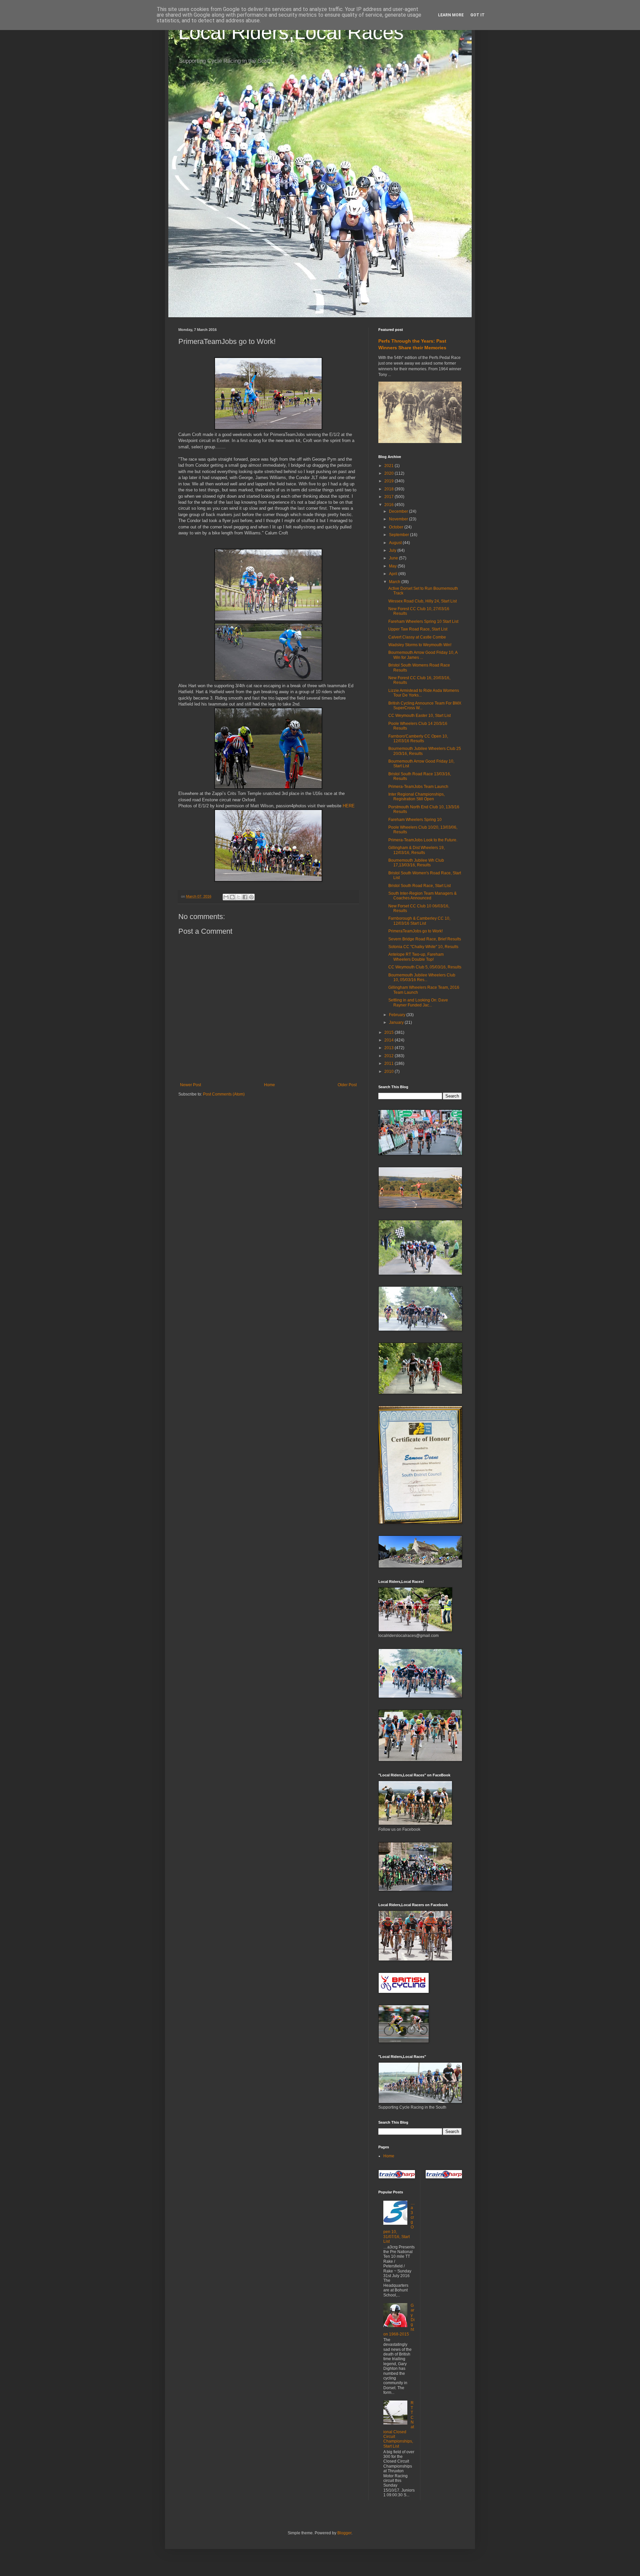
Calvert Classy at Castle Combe (417, 637)
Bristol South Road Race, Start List (419, 886)
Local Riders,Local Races (291, 32)
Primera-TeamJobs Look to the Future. (423, 840)
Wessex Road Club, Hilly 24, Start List (422, 601)
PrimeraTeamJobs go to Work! (415, 931)
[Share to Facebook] (245, 897)
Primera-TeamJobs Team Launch (418, 787)
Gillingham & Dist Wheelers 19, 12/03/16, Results (416, 850)
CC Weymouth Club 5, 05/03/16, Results (425, 967)
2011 (389, 1063)
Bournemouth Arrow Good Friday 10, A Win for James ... (423, 655)
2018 (389, 489)
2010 (389, 1071)
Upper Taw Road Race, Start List (418, 629)
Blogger (344, 2533)
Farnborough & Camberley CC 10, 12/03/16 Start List (419, 921)
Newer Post (190, 1085)
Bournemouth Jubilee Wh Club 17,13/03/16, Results (416, 863)
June (394, 558)
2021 (389, 466)
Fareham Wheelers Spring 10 (415, 820)
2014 (389, 1040)
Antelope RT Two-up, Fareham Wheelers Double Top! (416, 957)
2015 (389, 1032)
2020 (389, 473)
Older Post (347, 1085)
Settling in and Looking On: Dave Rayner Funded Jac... (418, 1002)
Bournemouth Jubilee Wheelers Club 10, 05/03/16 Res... (422, 977)
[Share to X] (239, 897)
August (396, 543)
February (398, 1015)
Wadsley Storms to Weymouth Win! (420, 645)
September (399, 535)
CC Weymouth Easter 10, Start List (419, 716)
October (397, 527)
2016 (389, 505)
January (397, 1022)
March (395, 582)
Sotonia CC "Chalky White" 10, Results (423, 947)
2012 (389, 1056)
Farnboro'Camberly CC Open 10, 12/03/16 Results (418, 739)
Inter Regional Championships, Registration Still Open (416, 797)
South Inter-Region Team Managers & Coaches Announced (422, 896)
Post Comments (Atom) (224, 1094)
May (393, 566)
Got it (477, 15)
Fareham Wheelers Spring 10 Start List (423, 621)
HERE (349, 806)
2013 (389, 1048)
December (399, 511)
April (394, 574)
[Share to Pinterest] (251, 897)
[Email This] (226, 897)
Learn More (451, 15)
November (399, 519)
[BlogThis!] (232, 897)
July (393, 550)
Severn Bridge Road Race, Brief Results (425, 939)
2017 (389, 497)
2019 (389, 481)
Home (269, 1085)
